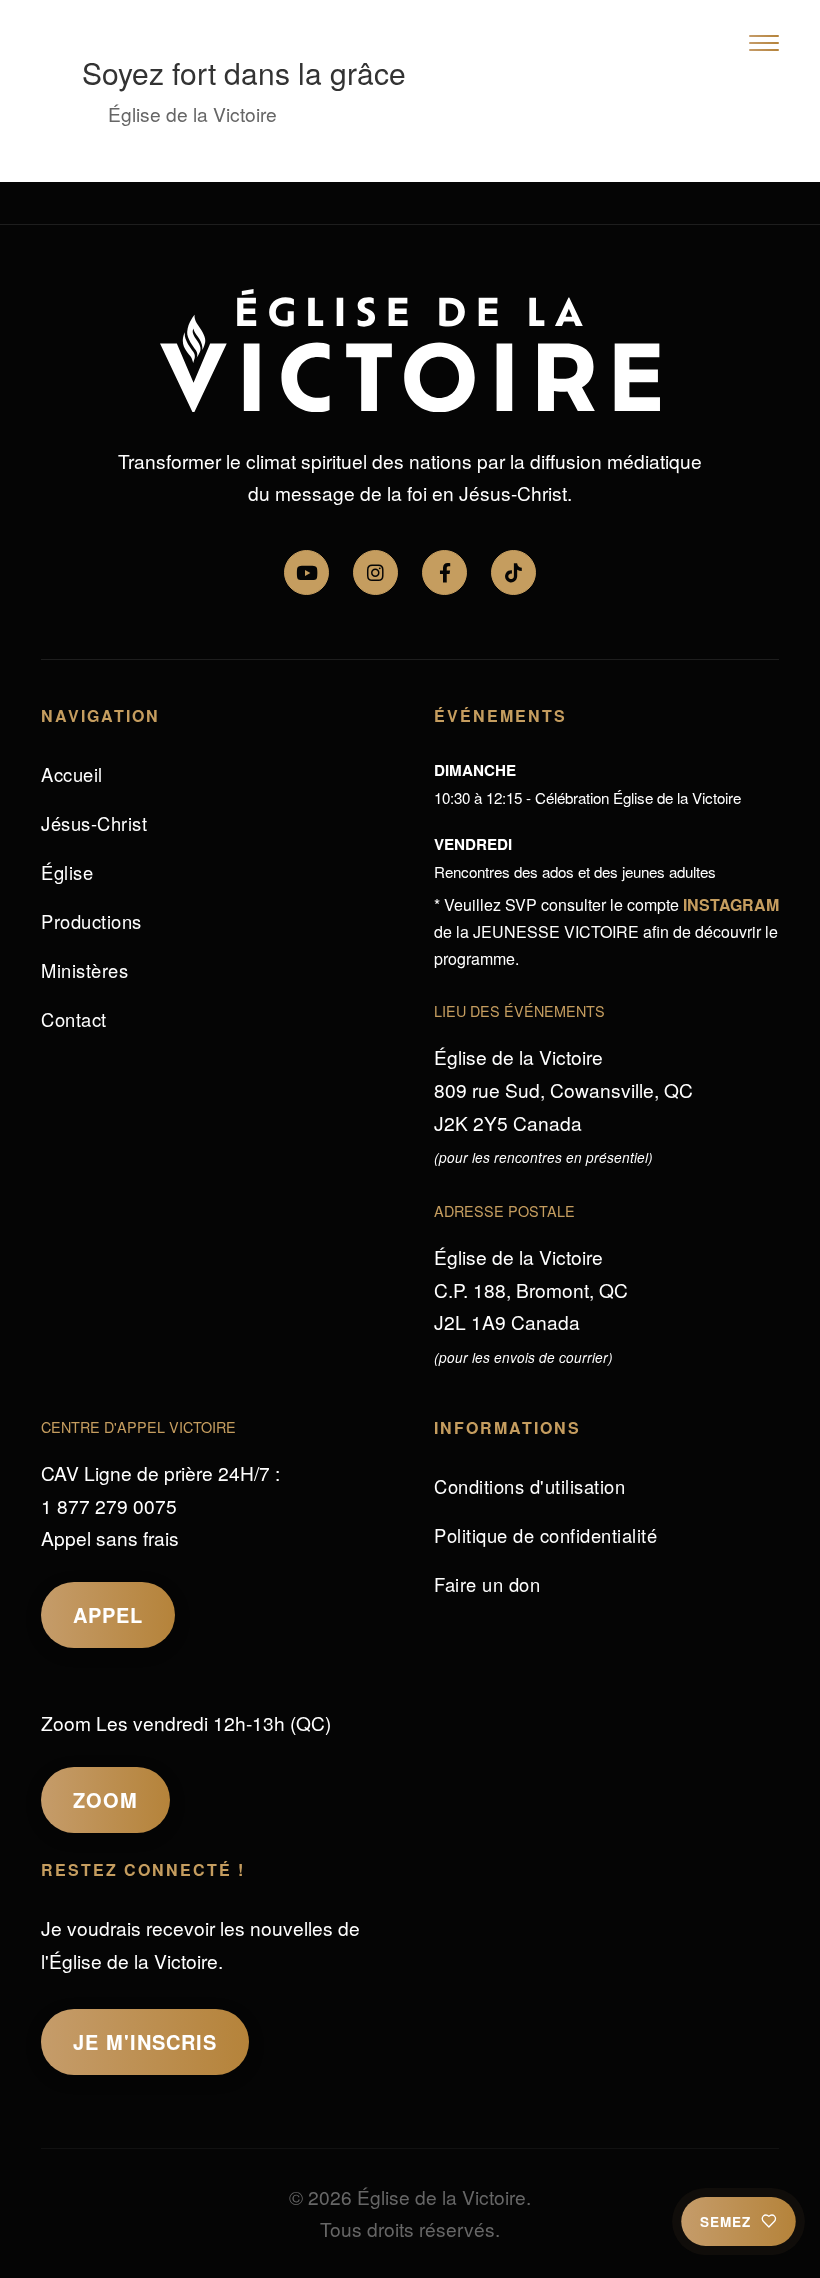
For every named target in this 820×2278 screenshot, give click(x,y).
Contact (74, 1019)
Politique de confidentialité (545, 1535)
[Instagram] (375, 572)
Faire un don (487, 1584)
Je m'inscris (145, 2041)
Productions (91, 921)
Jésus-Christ (94, 823)
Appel (108, 1614)
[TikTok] (513, 572)
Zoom (105, 1799)
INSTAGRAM (731, 904)
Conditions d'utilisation (529, 1486)
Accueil (72, 774)
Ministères (84, 970)
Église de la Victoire (192, 113)
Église (67, 872)
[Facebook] (444, 572)
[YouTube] (306, 572)
